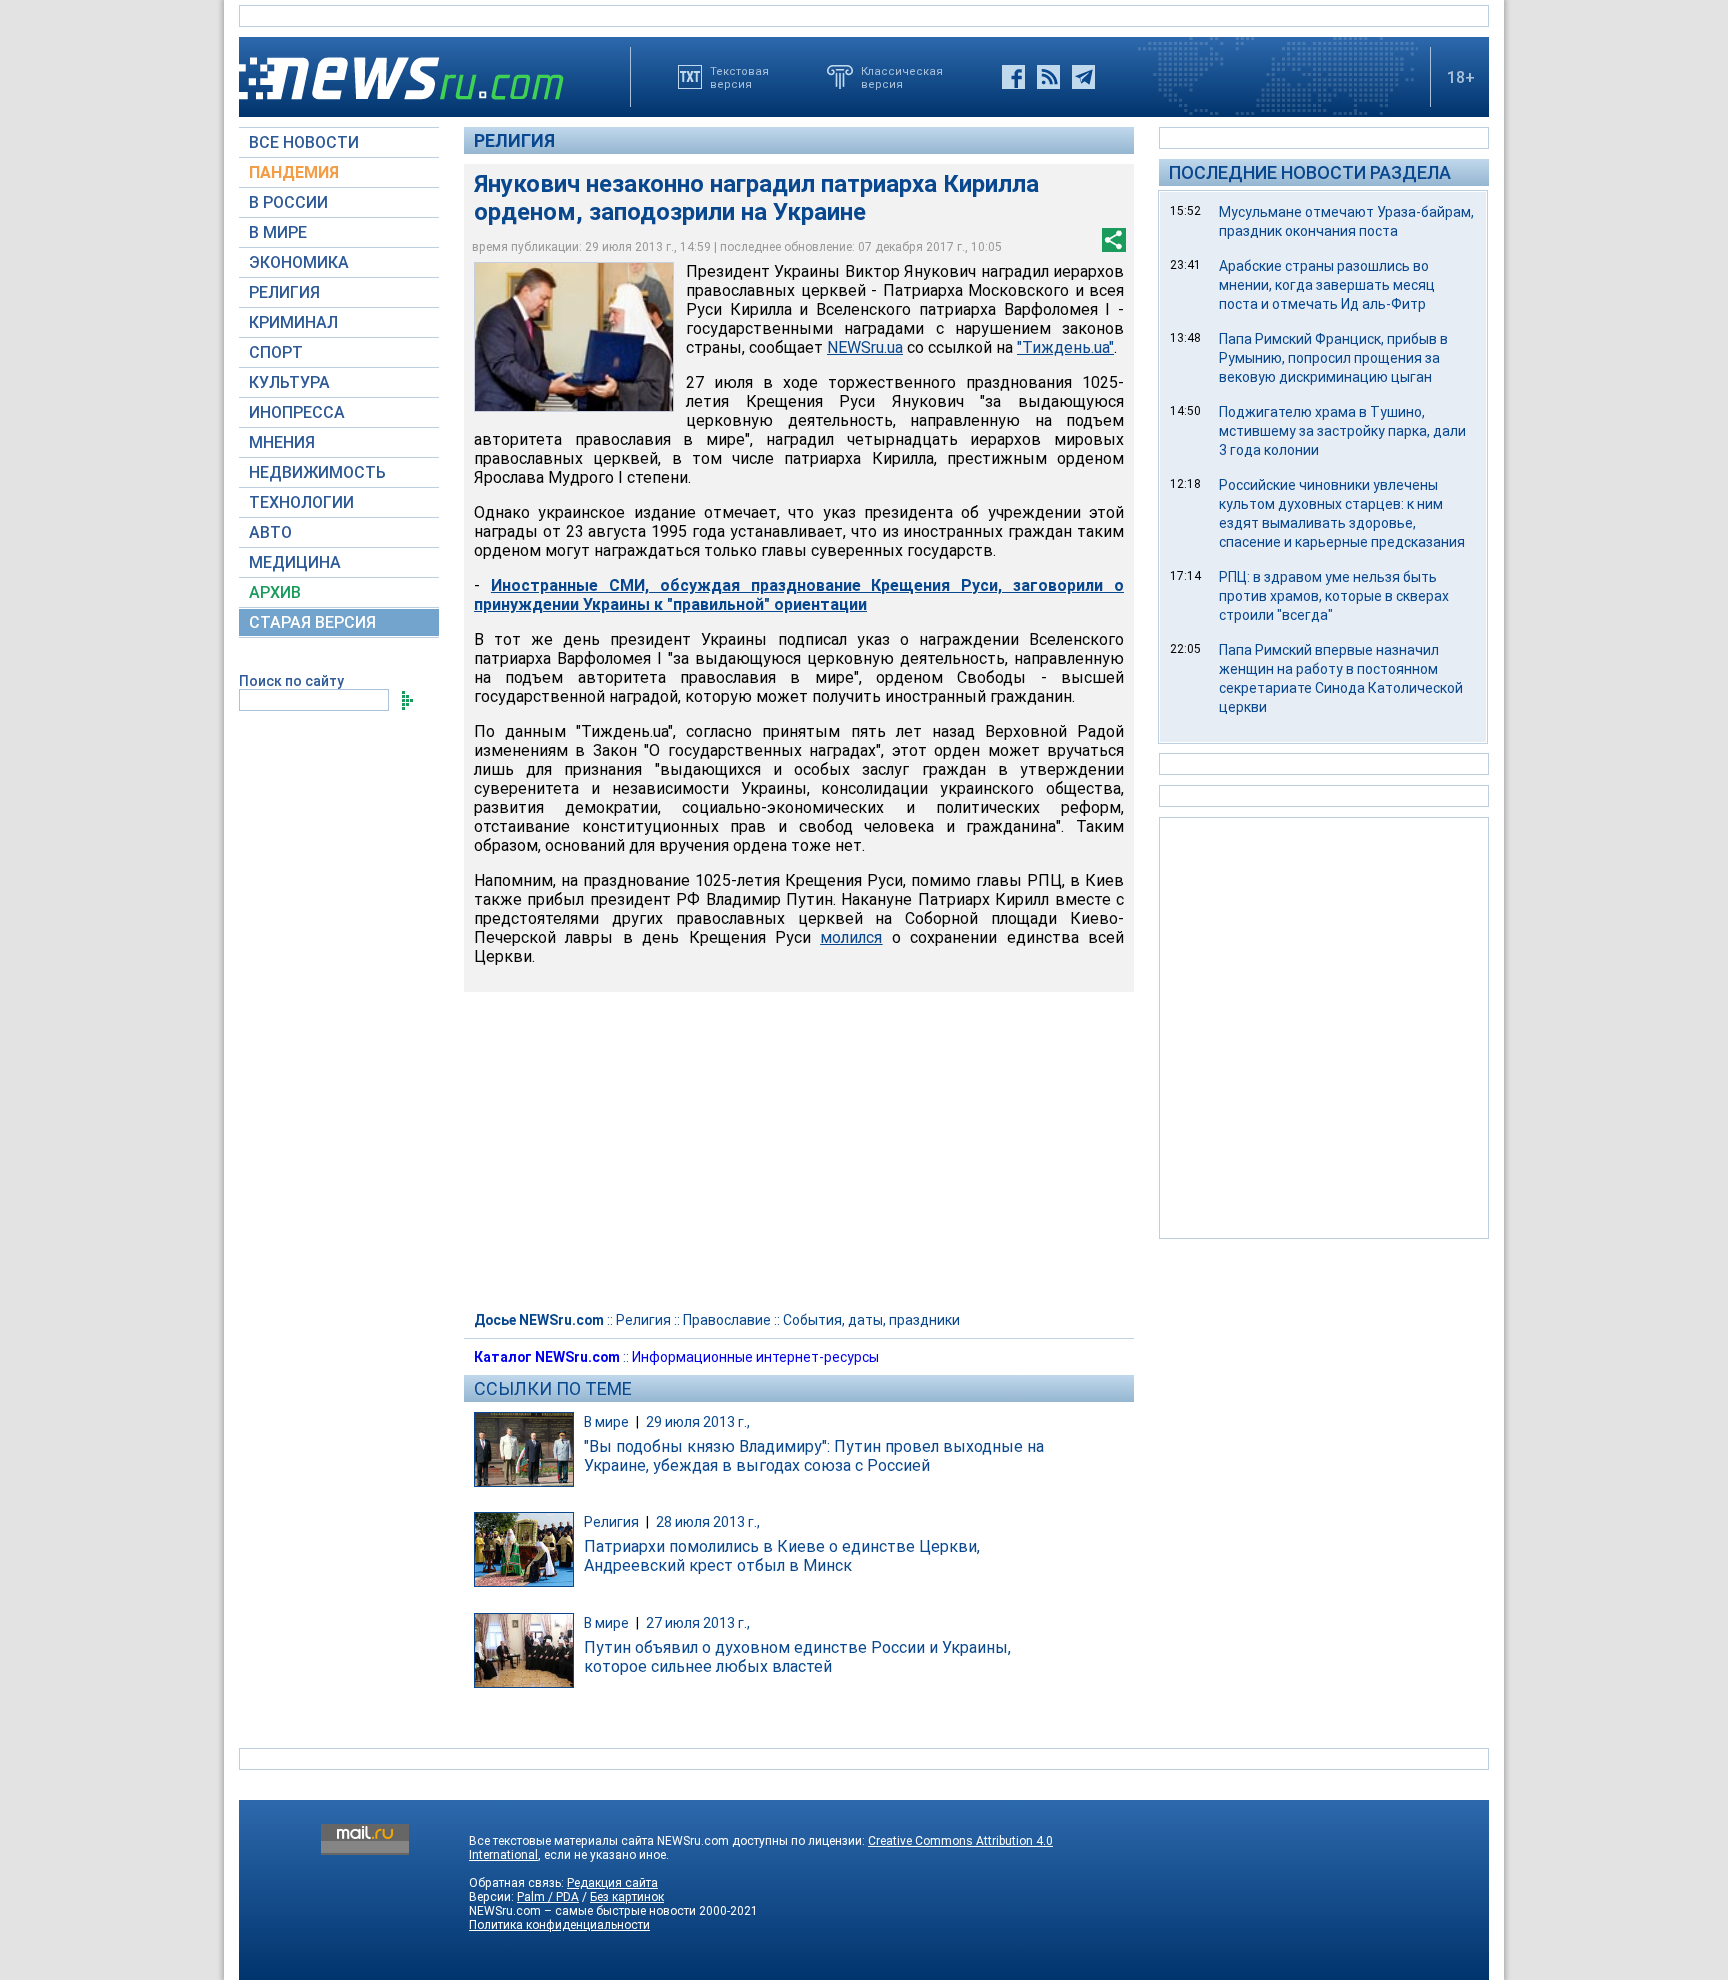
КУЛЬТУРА (289, 382)
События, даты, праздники (871, 1320)
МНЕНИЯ (282, 442)
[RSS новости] (1048, 77)
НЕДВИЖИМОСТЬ (317, 472)
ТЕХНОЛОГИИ (301, 502)
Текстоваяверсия (739, 77)
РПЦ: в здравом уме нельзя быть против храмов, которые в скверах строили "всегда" (1334, 596)
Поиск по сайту (291, 681)
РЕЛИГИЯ (284, 292)
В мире (606, 1422)
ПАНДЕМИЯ (294, 172)
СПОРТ (276, 352)
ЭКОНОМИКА (299, 262)
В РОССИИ (288, 202)
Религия (514, 140)
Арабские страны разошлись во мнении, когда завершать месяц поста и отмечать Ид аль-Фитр (1327, 285)
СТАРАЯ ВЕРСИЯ (312, 622)
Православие (727, 1320)
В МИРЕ (278, 232)
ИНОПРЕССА (297, 412)
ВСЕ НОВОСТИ (304, 142)
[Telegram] (1083, 77)
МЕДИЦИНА (295, 562)
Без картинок (627, 1897)
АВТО (270, 532)
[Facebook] (1013, 77)
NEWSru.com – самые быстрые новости (582, 1911)
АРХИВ (275, 592)
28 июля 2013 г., (708, 1522)
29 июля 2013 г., (698, 1422)
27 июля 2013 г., (698, 1623)
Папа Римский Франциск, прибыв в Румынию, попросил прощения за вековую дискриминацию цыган (1333, 358)
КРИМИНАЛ (293, 322)
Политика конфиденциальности (559, 1925)
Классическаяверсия (902, 77)
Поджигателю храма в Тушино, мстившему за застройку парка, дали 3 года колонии (1342, 431)
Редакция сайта (612, 1883)
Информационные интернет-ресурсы (755, 1357)
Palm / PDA (548, 1897)
